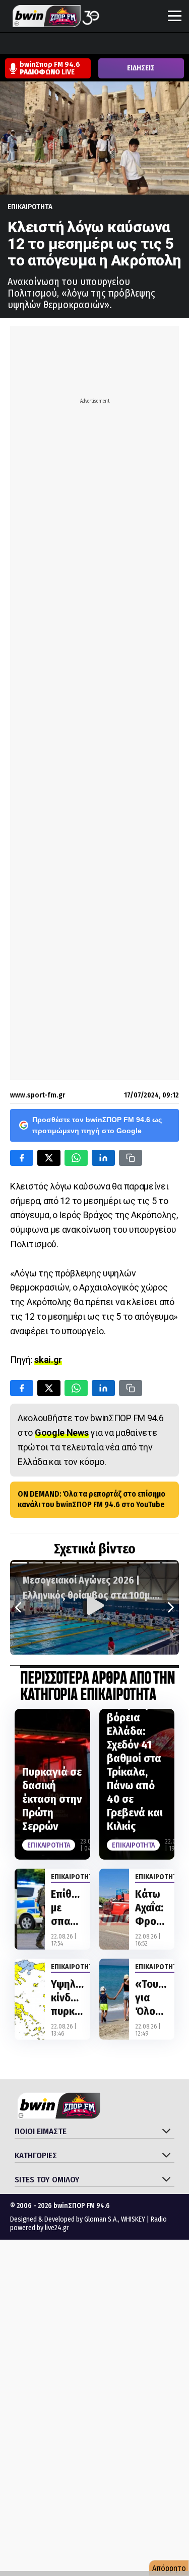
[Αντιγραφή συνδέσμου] (131, 1158)
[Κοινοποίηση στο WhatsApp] (76, 1158)
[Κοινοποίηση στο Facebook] (22, 1158)
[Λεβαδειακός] (105, 44)
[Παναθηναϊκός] (163, 44)
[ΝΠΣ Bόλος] (86, 44)
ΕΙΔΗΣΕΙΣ (141, 68)
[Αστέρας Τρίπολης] (48, 44)
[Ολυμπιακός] (124, 44)
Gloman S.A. (101, 2219)
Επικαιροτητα (30, 207)
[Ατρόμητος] (67, 44)
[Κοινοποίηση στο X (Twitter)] (49, 1158)
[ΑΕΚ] (10, 44)
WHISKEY (133, 2219)
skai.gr (48, 1360)
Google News (62, 1433)
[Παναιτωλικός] (182, 44)
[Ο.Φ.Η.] (144, 44)
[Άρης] (29, 44)
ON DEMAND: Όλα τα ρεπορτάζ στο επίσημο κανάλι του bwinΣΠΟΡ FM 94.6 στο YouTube (91, 1499)
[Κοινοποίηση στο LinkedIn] (103, 1158)
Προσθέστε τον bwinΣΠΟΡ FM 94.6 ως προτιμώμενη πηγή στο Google (97, 1125)
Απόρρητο (169, 2568)
